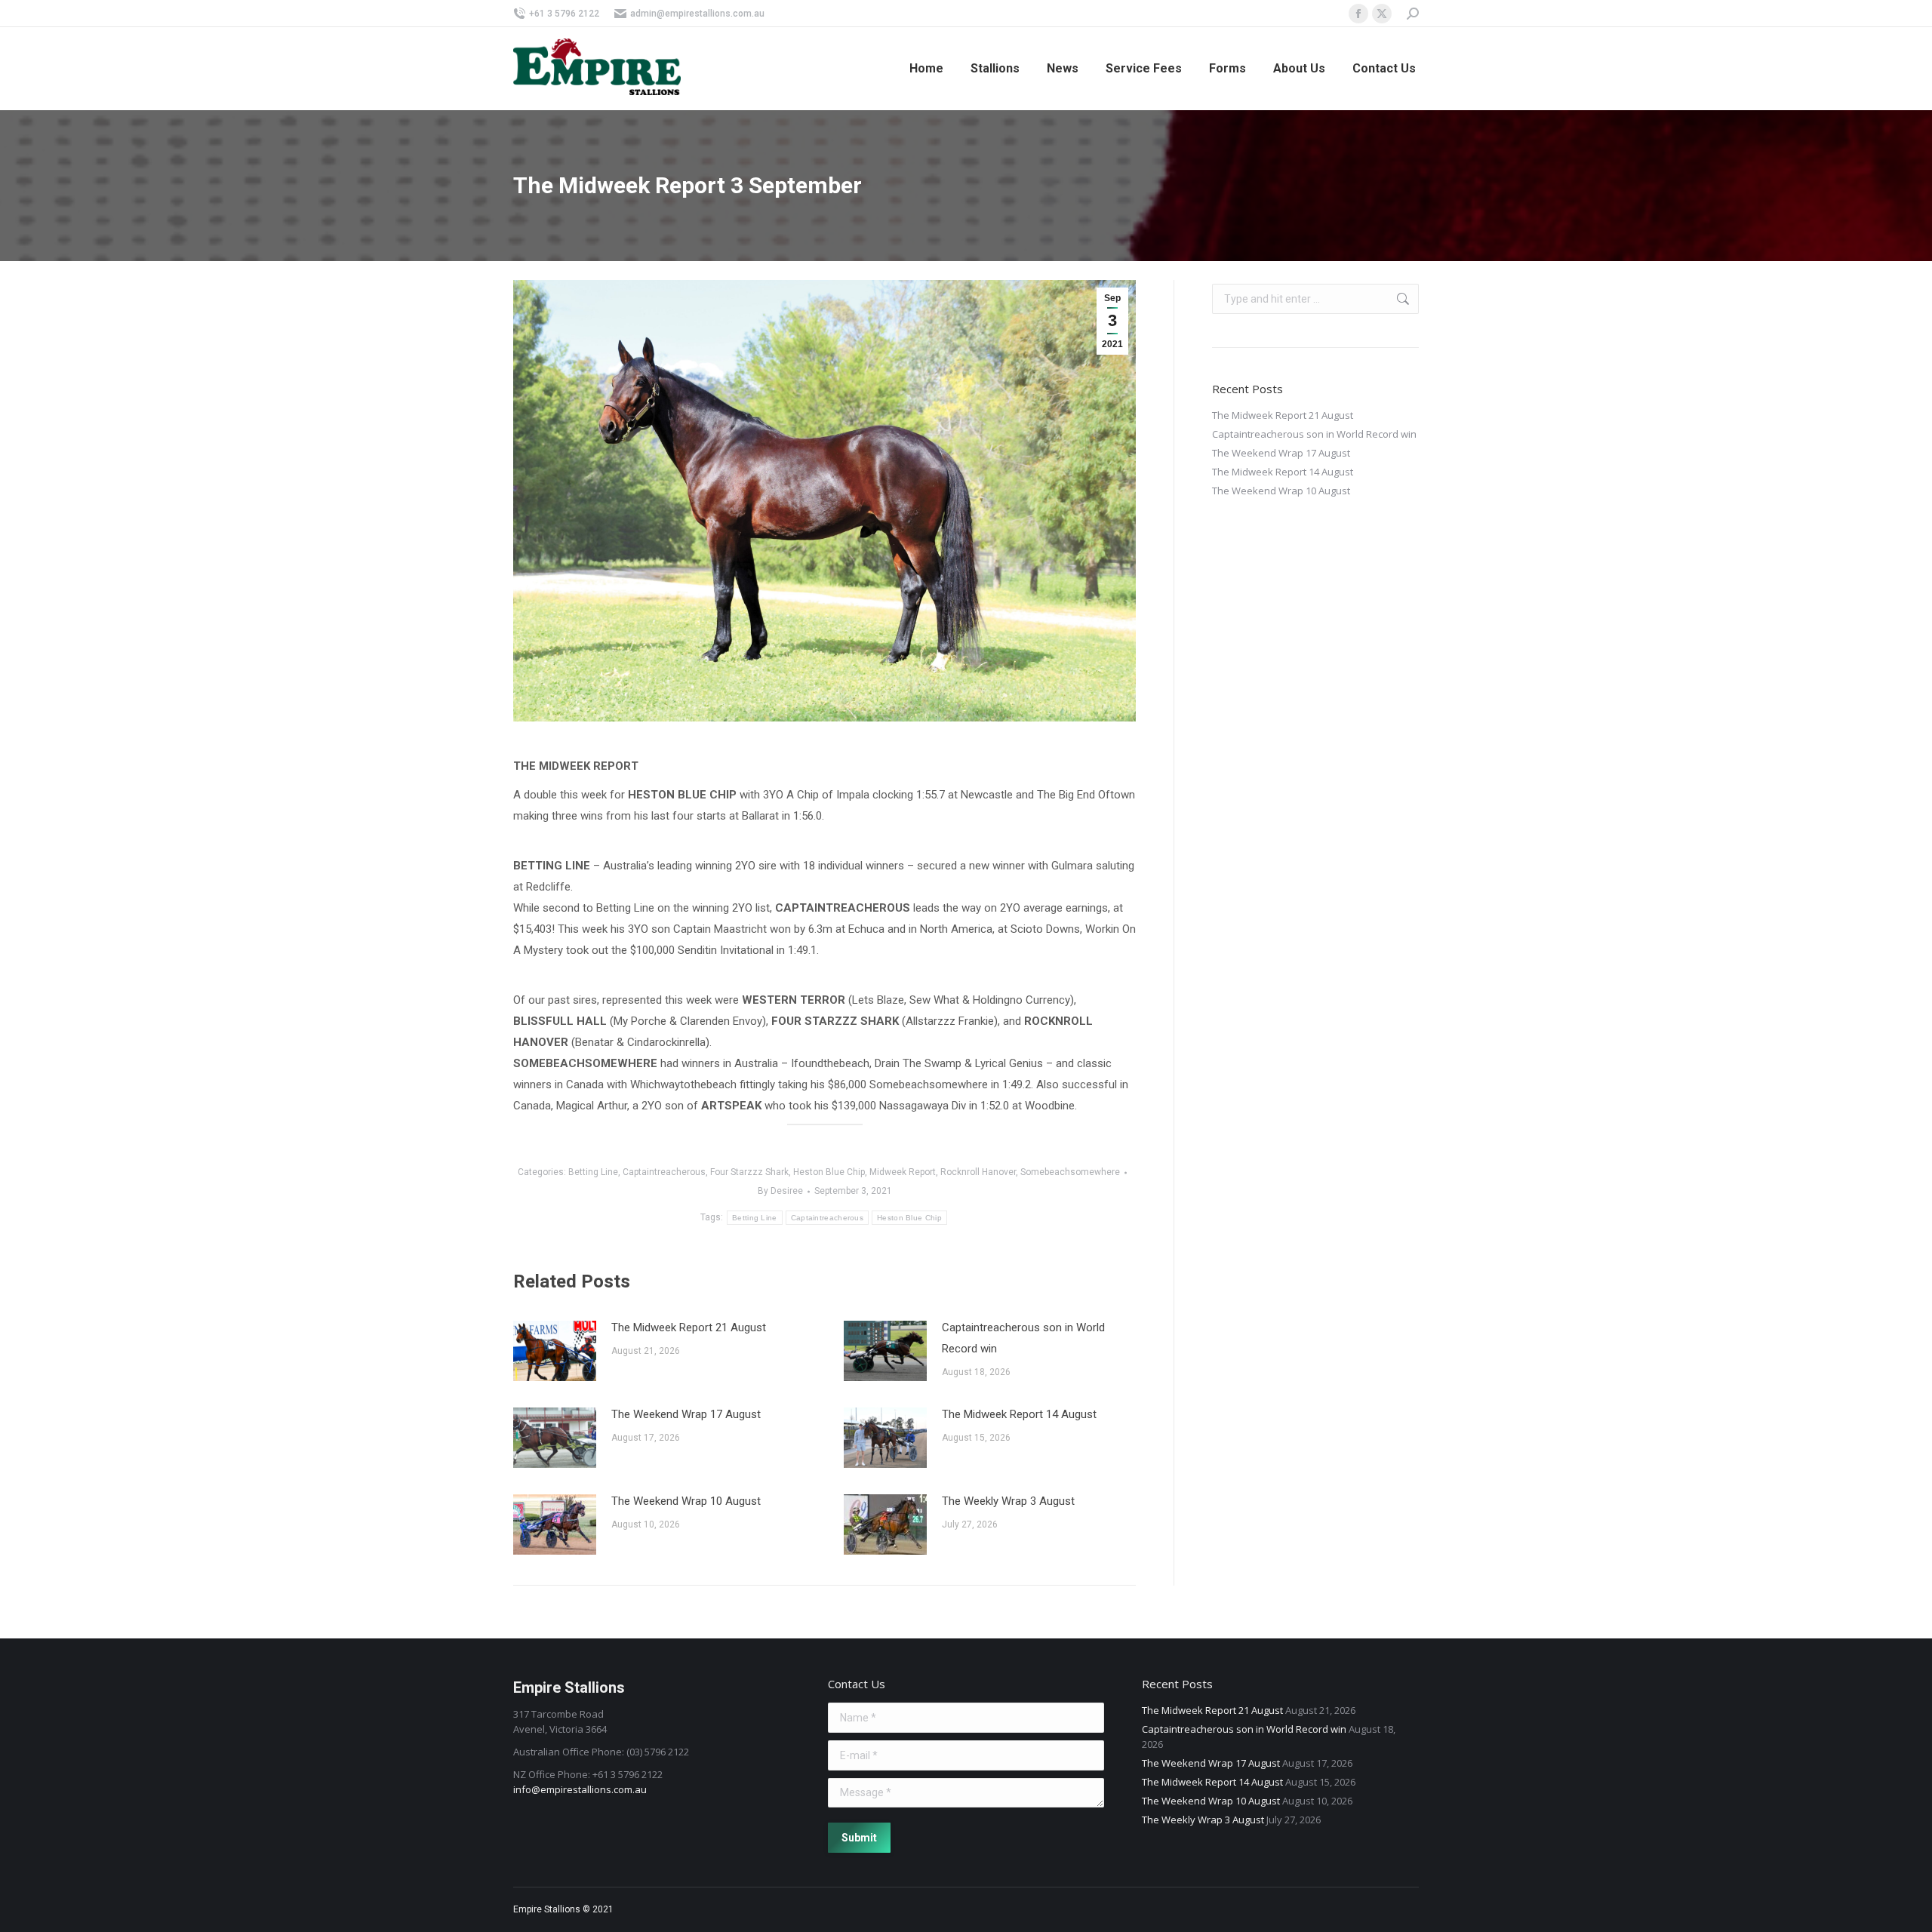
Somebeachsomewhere (1070, 1172)
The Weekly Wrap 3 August (1008, 1501)
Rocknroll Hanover (978, 1172)
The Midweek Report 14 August (1019, 1414)
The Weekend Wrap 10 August (686, 1501)
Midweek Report (903, 1172)
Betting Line (593, 1172)
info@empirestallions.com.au (580, 1789)
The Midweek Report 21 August (689, 1327)
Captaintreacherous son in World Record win (1023, 1338)
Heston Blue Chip (829, 1172)
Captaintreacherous (664, 1172)
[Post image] (555, 1351)
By (780, 1191)
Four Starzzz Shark (749, 1172)
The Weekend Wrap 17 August (686, 1414)
